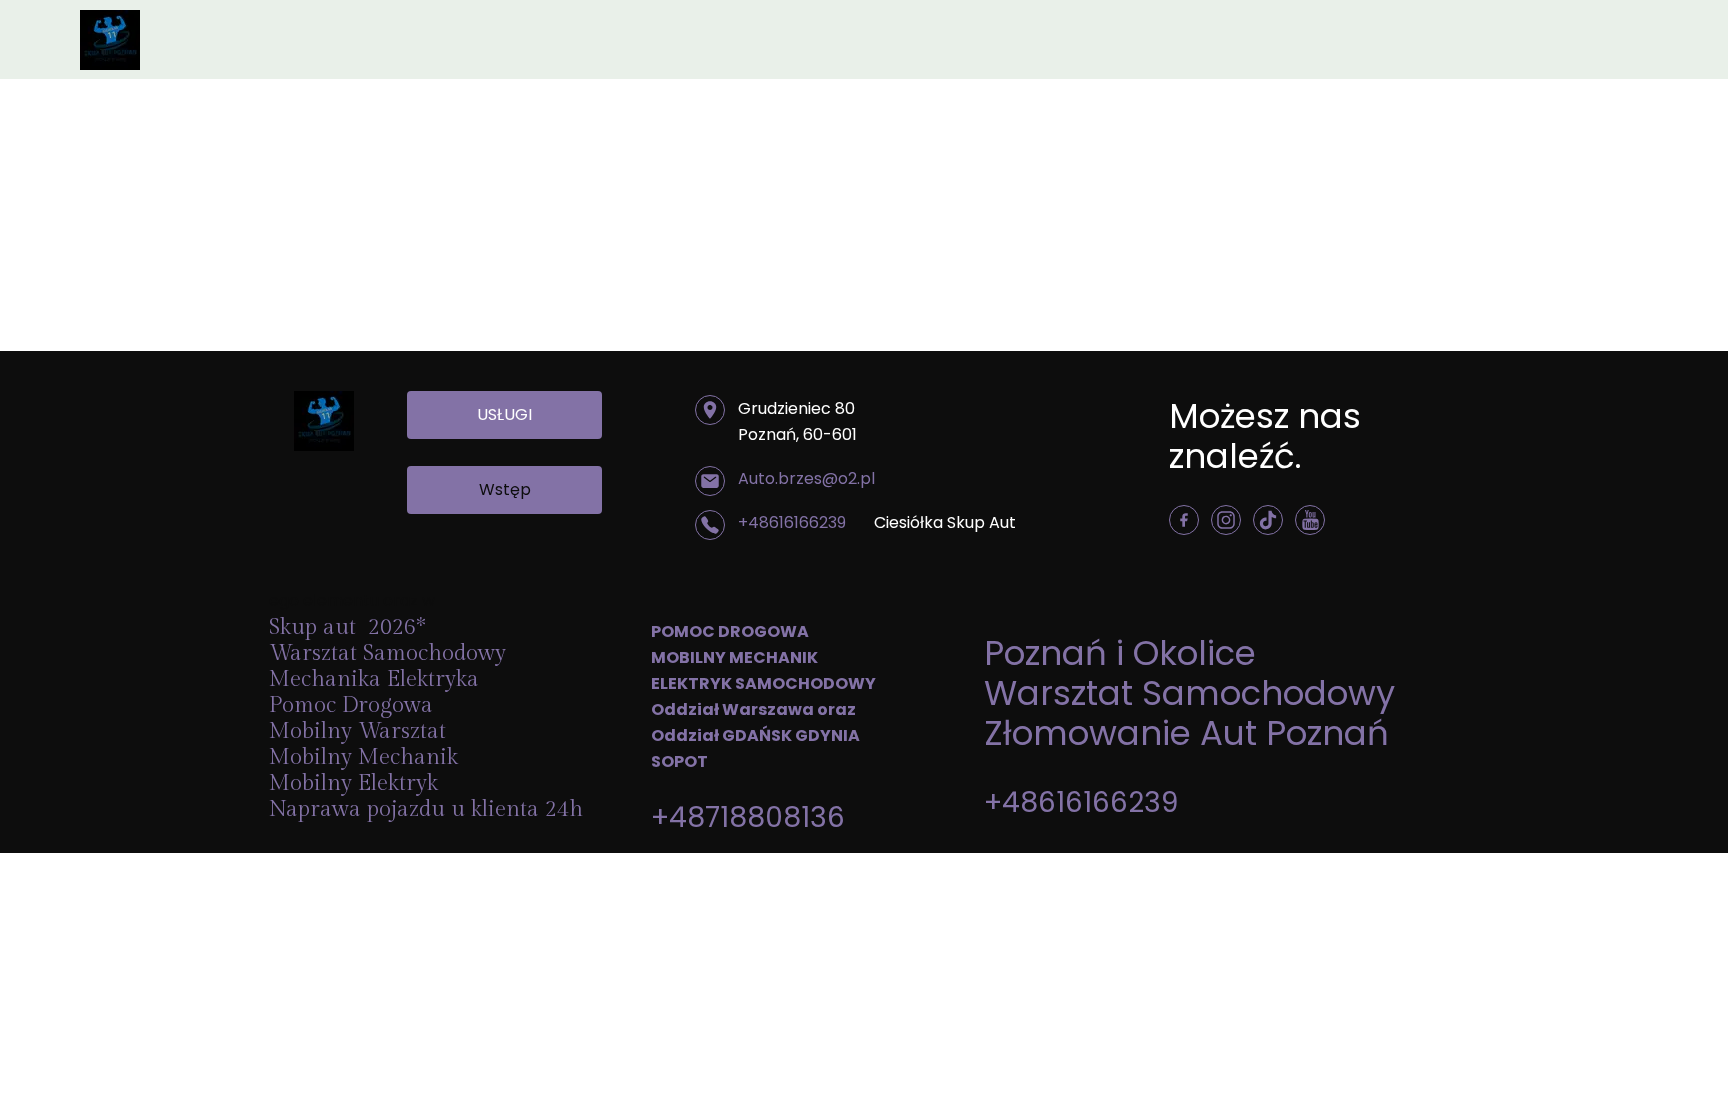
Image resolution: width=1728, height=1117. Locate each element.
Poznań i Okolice (1120, 653)
